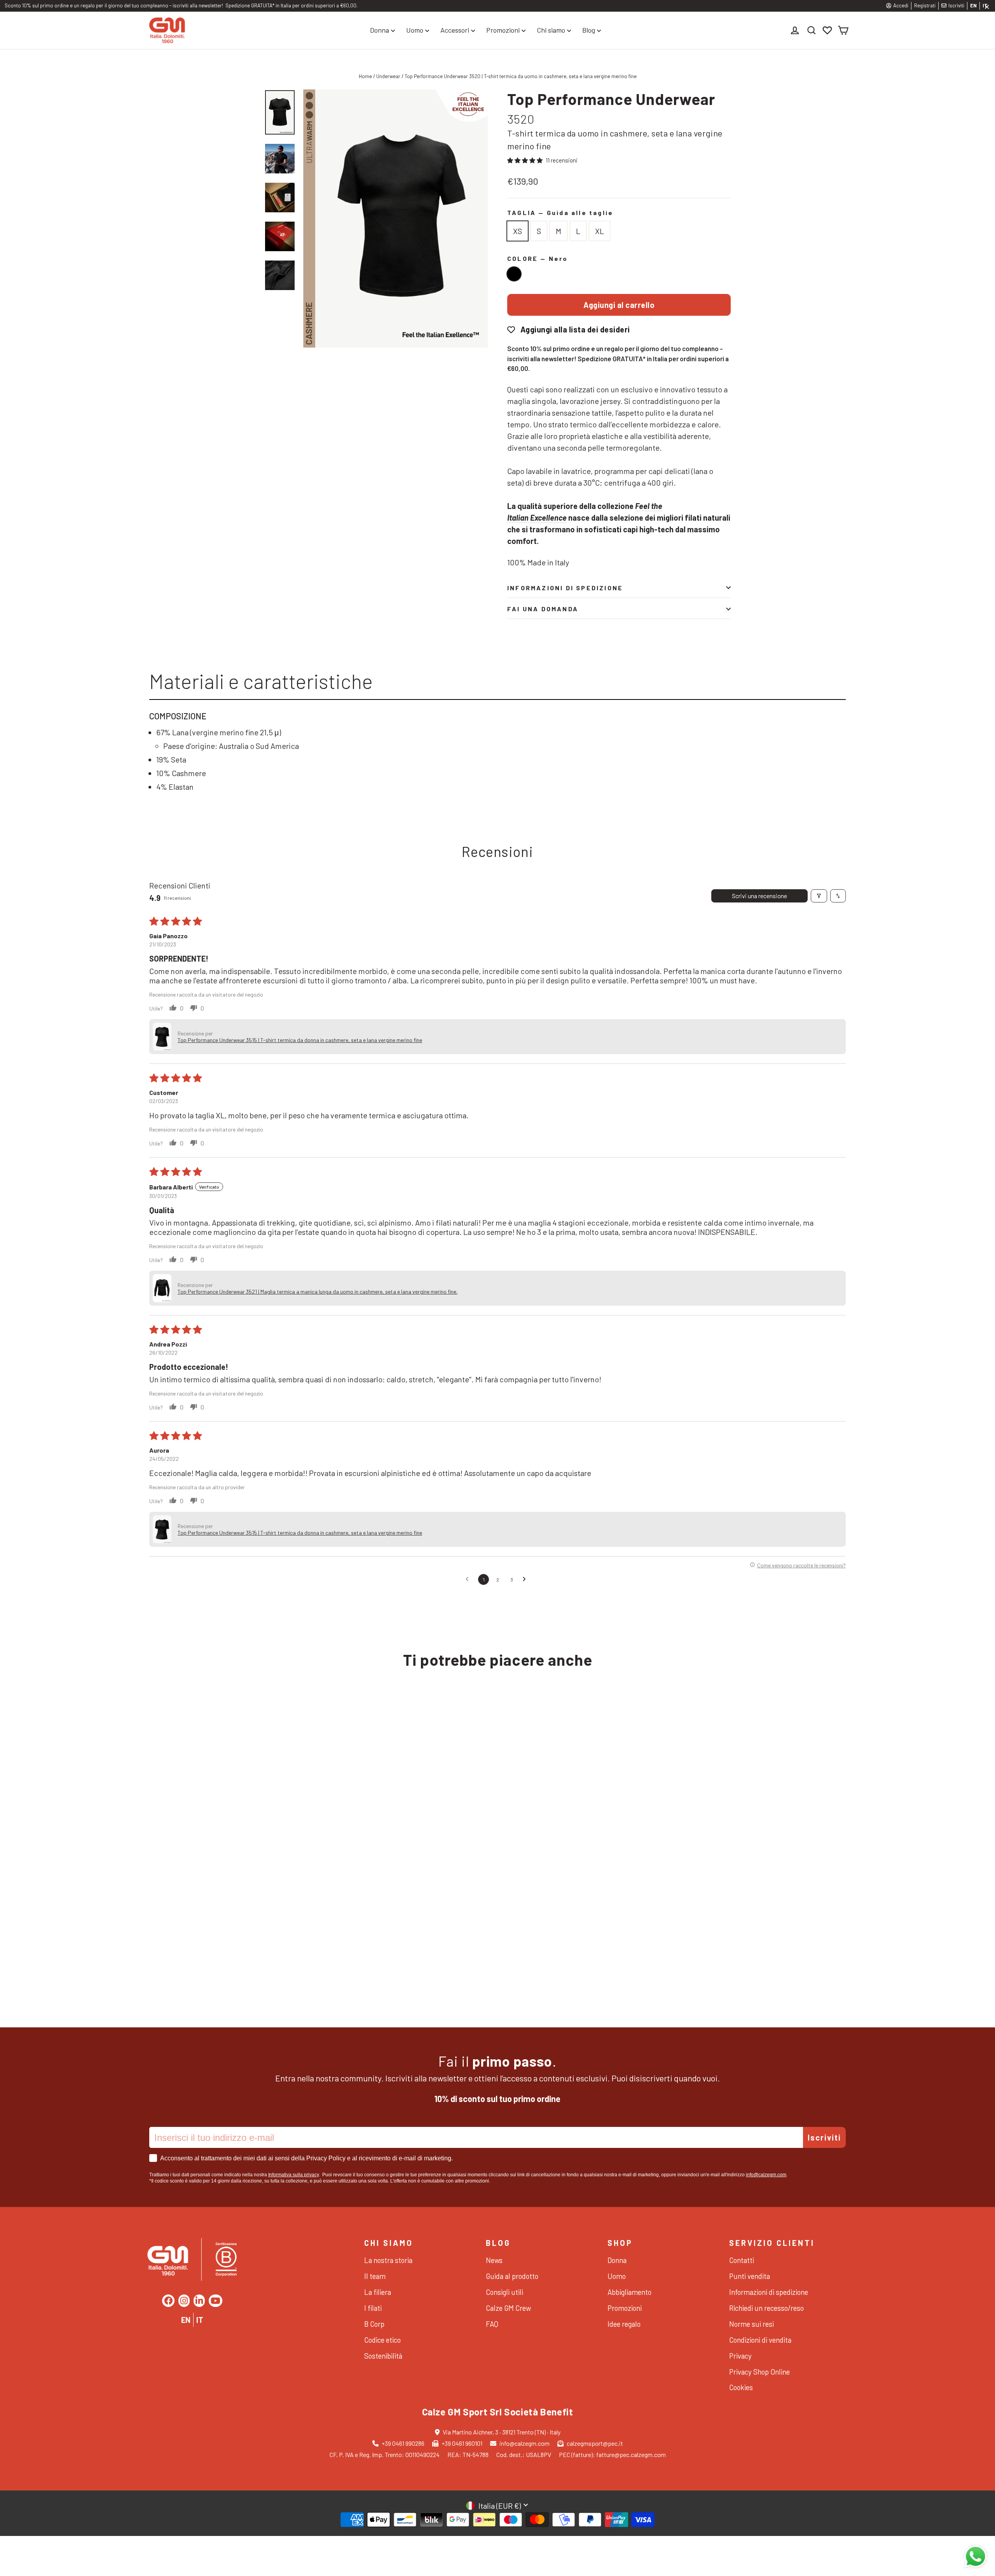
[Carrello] (843, 30)
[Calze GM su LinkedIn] (199, 2301)
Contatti (742, 2260)
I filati (373, 2308)
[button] (525, 160)
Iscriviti (956, 5)
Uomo (415, 30)
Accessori (455, 30)
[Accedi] (796, 30)
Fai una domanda (543, 609)
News (494, 2260)
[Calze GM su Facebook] (168, 2301)
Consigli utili (504, 2292)
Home (365, 76)
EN (973, 5)
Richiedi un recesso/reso (766, 2308)
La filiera (378, 2292)
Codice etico (382, 2340)
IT (200, 2320)
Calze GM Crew (508, 2308)
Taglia (560, 212)
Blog (589, 30)
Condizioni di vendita (760, 2340)
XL (600, 231)
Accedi (901, 5)
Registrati (925, 5)
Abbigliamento (629, 2292)
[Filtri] (819, 896)
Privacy (740, 2356)
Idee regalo (624, 2324)
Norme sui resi (751, 2324)
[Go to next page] (526, 1579)
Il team (375, 2276)
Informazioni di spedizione (565, 588)
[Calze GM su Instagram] (184, 2301)
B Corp (374, 2324)
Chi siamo (551, 30)
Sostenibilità (383, 2356)
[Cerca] (812, 30)
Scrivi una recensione (759, 896)
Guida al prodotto (512, 2276)
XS (518, 231)
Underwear (388, 76)
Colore (538, 258)
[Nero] (514, 274)
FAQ (492, 2324)
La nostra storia (388, 2260)
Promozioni (503, 30)
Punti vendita (750, 2276)
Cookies (741, 2387)
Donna (380, 30)
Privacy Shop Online (759, 2372)
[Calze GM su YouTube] (216, 2301)
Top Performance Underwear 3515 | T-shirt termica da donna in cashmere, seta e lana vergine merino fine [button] (300, 1040)
